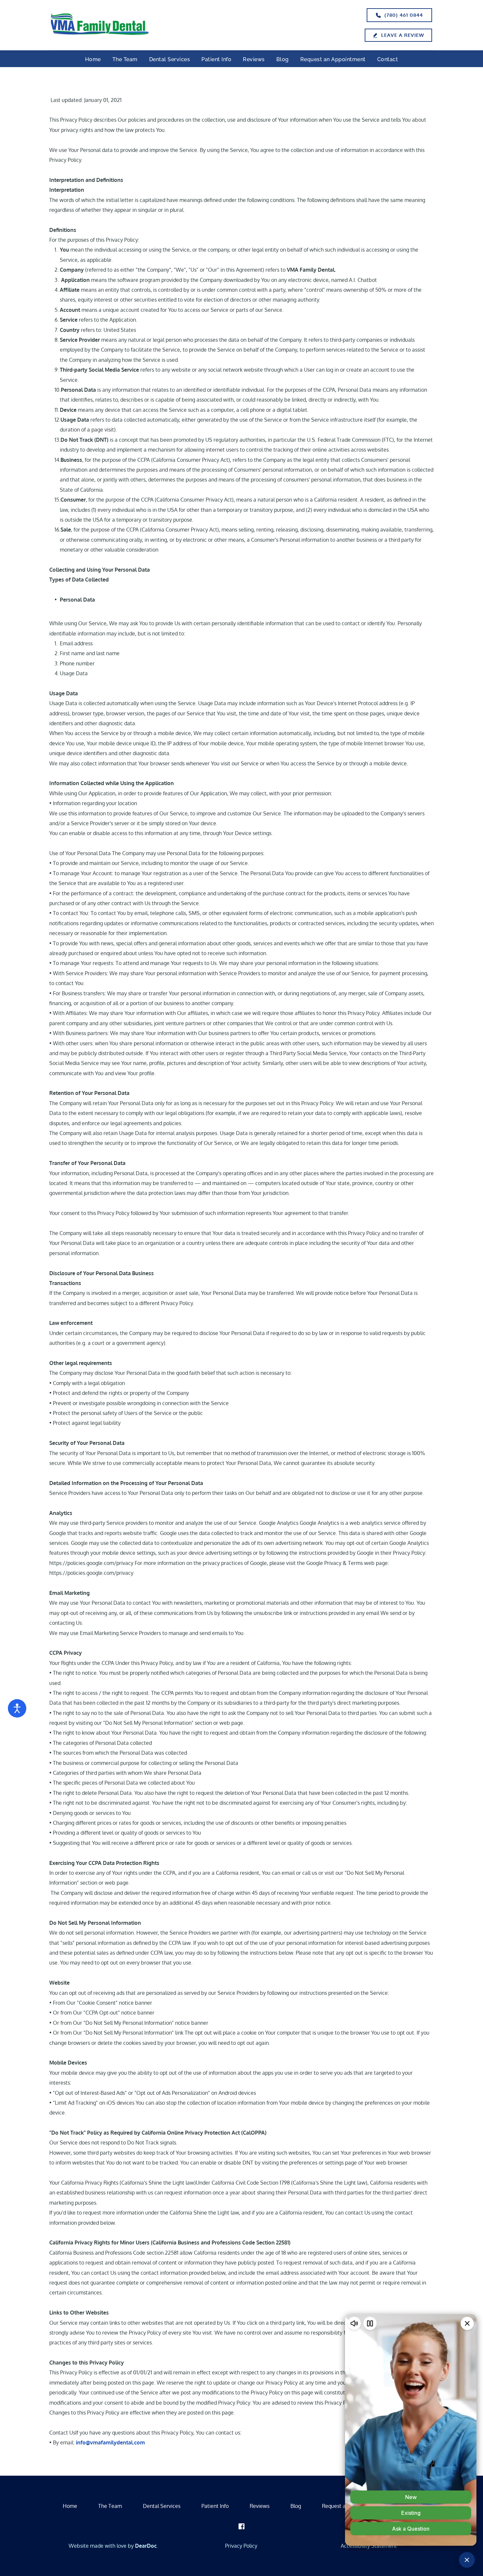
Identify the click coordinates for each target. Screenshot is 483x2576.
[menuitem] (93, 60)
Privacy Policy (241, 2546)
